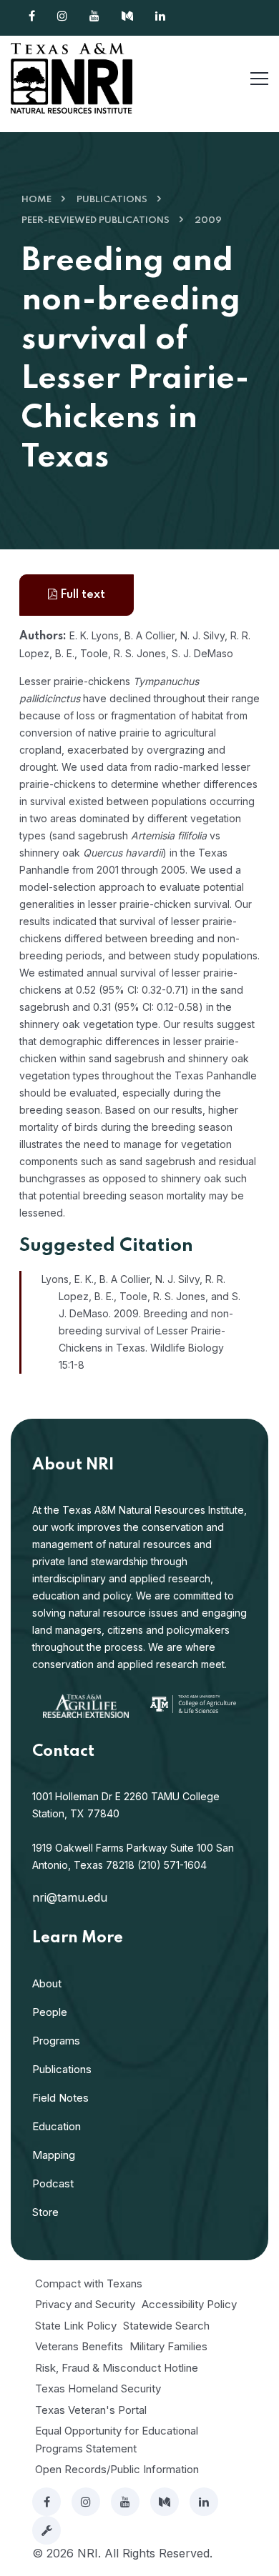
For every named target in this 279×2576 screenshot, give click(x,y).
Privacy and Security (85, 2304)
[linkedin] (204, 2502)
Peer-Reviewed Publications (96, 220)
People (50, 2012)
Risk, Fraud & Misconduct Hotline (117, 2368)
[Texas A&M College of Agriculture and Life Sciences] (193, 1703)
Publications (112, 200)
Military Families (168, 2346)
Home (36, 200)
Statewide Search (166, 2326)
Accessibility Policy (189, 2304)
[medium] (165, 2502)
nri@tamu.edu (70, 1897)
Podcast (53, 2183)
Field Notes (60, 2098)
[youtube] (125, 2502)
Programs (56, 2041)
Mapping (54, 2155)
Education (57, 2126)
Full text (81, 595)
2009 (208, 220)
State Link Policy (76, 2326)
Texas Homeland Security (98, 2388)
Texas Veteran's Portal (91, 2410)
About (47, 1983)
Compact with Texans (89, 2283)
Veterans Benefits (79, 2346)
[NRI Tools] (46, 2530)
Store (45, 2212)
